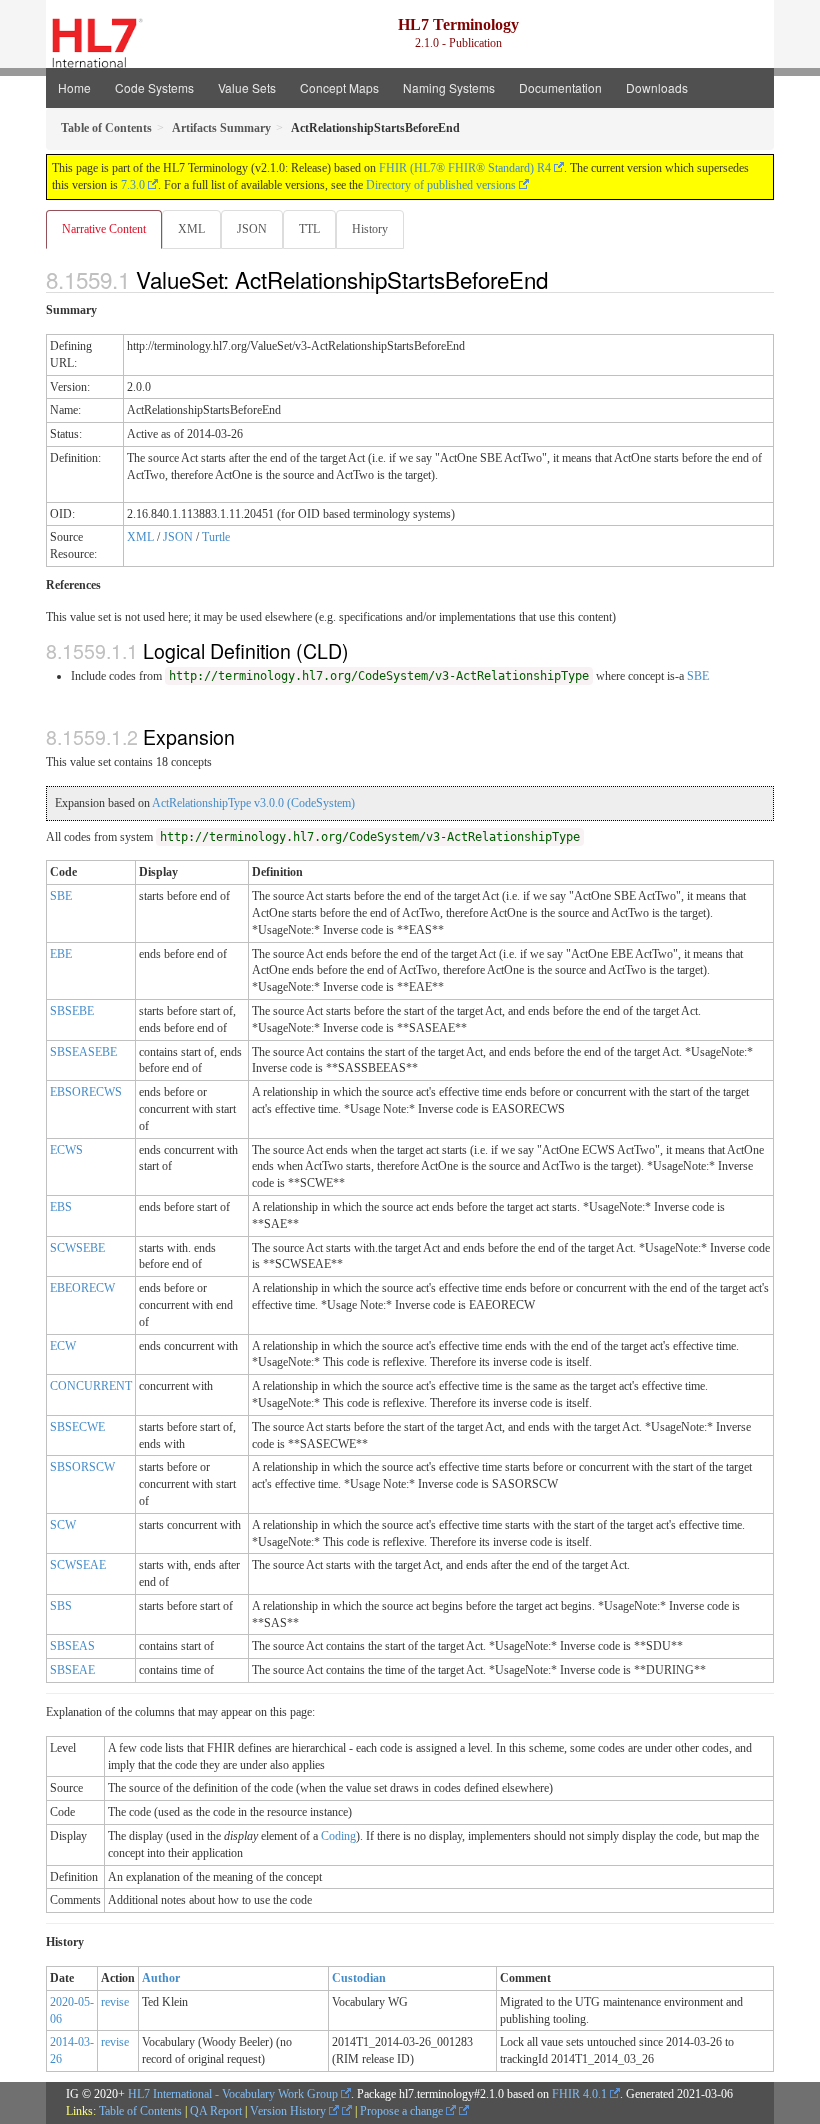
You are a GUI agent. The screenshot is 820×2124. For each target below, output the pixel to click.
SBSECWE (77, 1427)
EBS (61, 1207)
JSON (252, 229)
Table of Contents (140, 2111)
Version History (289, 2111)
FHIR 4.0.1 (579, 2094)
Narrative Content (104, 229)
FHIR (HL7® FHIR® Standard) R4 (465, 168)
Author (161, 1978)
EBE (61, 954)
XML (191, 229)
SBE (698, 676)
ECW (63, 1346)
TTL (309, 229)
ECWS (66, 1150)
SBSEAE (72, 1670)
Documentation (560, 87)
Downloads (657, 87)
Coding (338, 1836)
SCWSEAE (78, 1565)
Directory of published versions (441, 185)
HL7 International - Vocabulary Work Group (233, 2094)
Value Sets (247, 87)
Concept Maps (339, 87)
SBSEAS (72, 1646)
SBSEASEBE (83, 1052)
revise (115, 2002)
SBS (61, 1606)
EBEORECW (82, 1288)
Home (74, 87)
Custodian (359, 1978)
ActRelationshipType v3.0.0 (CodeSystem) (253, 803)
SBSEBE (72, 1011)
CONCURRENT (91, 1386)
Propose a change (403, 2111)
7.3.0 (133, 185)
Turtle (216, 537)
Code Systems (154, 87)
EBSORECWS (86, 1092)
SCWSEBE (77, 1248)
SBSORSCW (82, 1467)
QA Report (216, 2111)
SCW (63, 1525)
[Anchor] (559, 279)
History (370, 229)
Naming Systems (449, 87)
